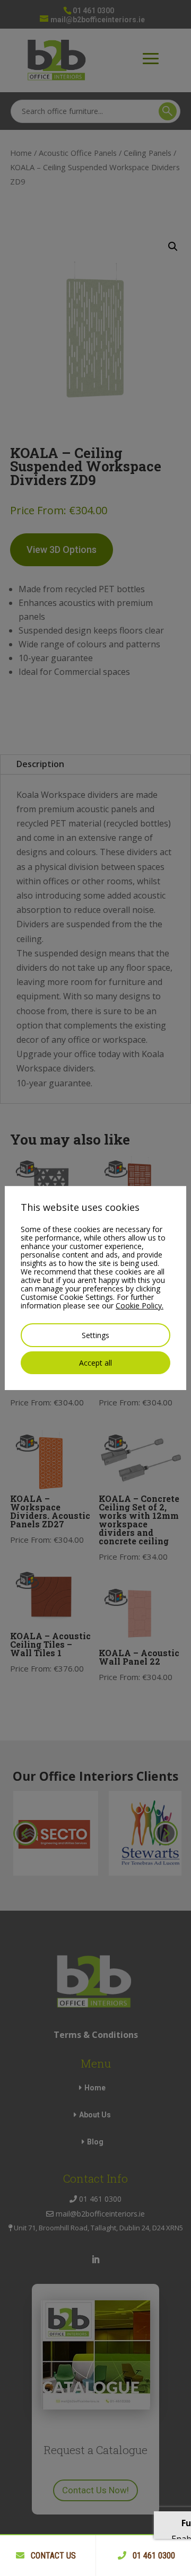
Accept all (95, 1363)
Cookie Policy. (140, 1305)
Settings (95, 1335)
